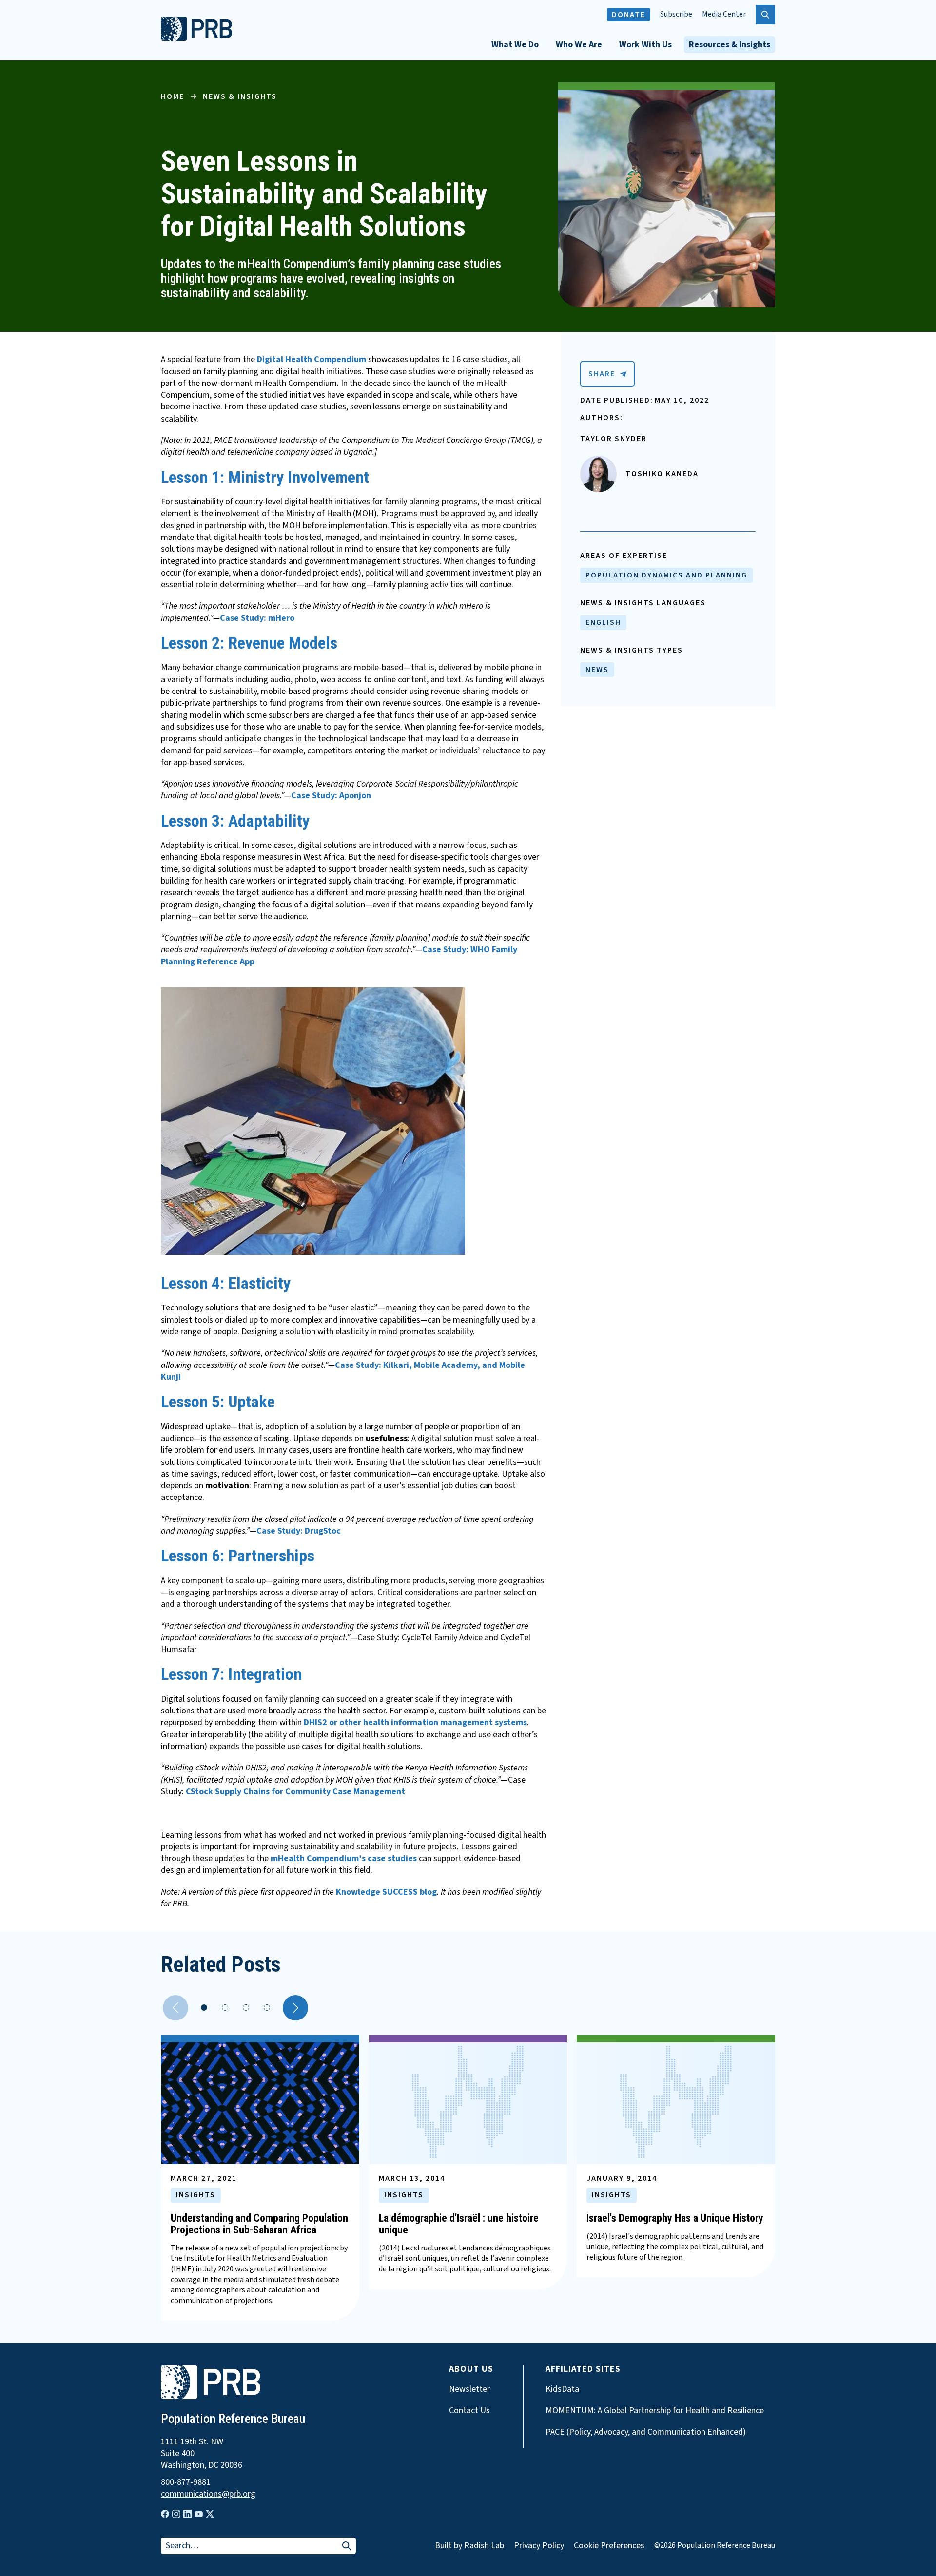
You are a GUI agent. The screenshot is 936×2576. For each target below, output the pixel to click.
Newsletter (469, 2389)
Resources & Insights (730, 45)
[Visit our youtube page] (199, 2514)
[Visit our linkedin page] (187, 2514)
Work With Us (645, 45)
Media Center (724, 14)
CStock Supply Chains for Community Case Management (295, 1792)
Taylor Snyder (614, 439)
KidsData (562, 2389)
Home (173, 96)
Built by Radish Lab (469, 2546)
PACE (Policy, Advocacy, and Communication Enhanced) (646, 2432)
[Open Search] (765, 15)
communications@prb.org (208, 2494)
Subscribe (676, 14)
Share (602, 374)
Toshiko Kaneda (662, 474)
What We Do (515, 45)
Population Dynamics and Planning (666, 575)
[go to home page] (196, 38)
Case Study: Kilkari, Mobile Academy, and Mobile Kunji (343, 1371)
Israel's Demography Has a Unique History (675, 2218)
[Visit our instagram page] (176, 2514)
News (597, 670)
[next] (295, 2008)
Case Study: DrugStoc (299, 1531)
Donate (629, 15)
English (603, 622)
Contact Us (469, 2411)
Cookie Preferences (609, 2546)
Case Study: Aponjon (331, 796)
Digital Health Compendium (312, 359)
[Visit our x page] (210, 2514)
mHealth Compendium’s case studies (344, 1858)
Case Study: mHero (257, 618)
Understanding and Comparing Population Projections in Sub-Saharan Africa (259, 2224)
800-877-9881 (186, 2482)
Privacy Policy (539, 2546)
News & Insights (240, 96)
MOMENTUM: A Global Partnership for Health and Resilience (655, 2411)
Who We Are (579, 45)
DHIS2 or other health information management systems (415, 1722)
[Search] (347, 2547)
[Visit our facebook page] (165, 2514)
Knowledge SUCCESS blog (386, 1892)
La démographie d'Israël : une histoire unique (459, 2224)
